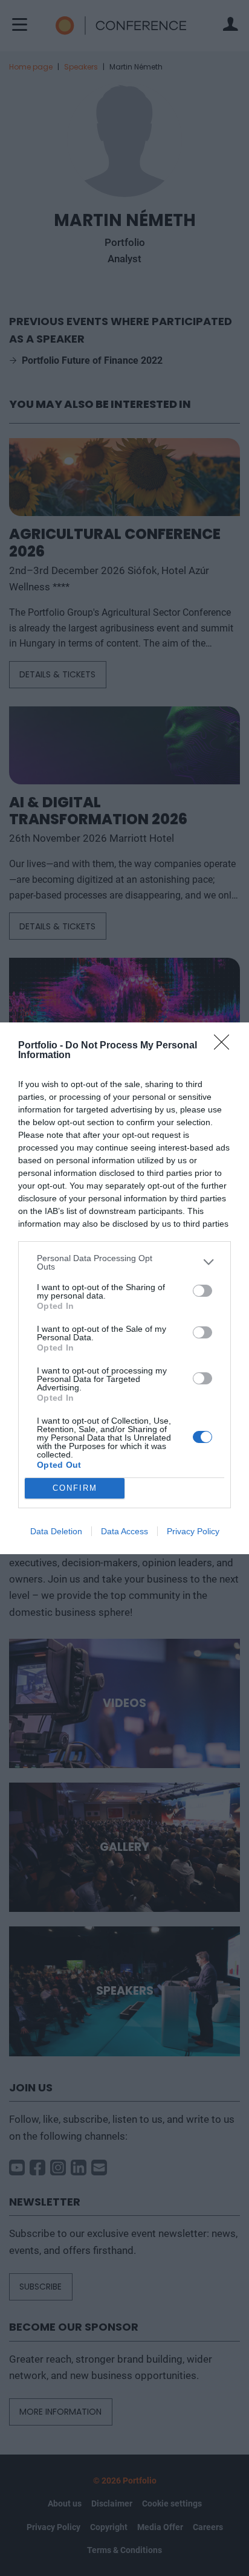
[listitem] (124, 1262)
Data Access (124, 1531)
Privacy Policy (193, 1531)
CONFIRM (75, 1488)
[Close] (225, 1046)
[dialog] (124, 1288)
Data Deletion (56, 1531)
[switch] (202, 1291)
